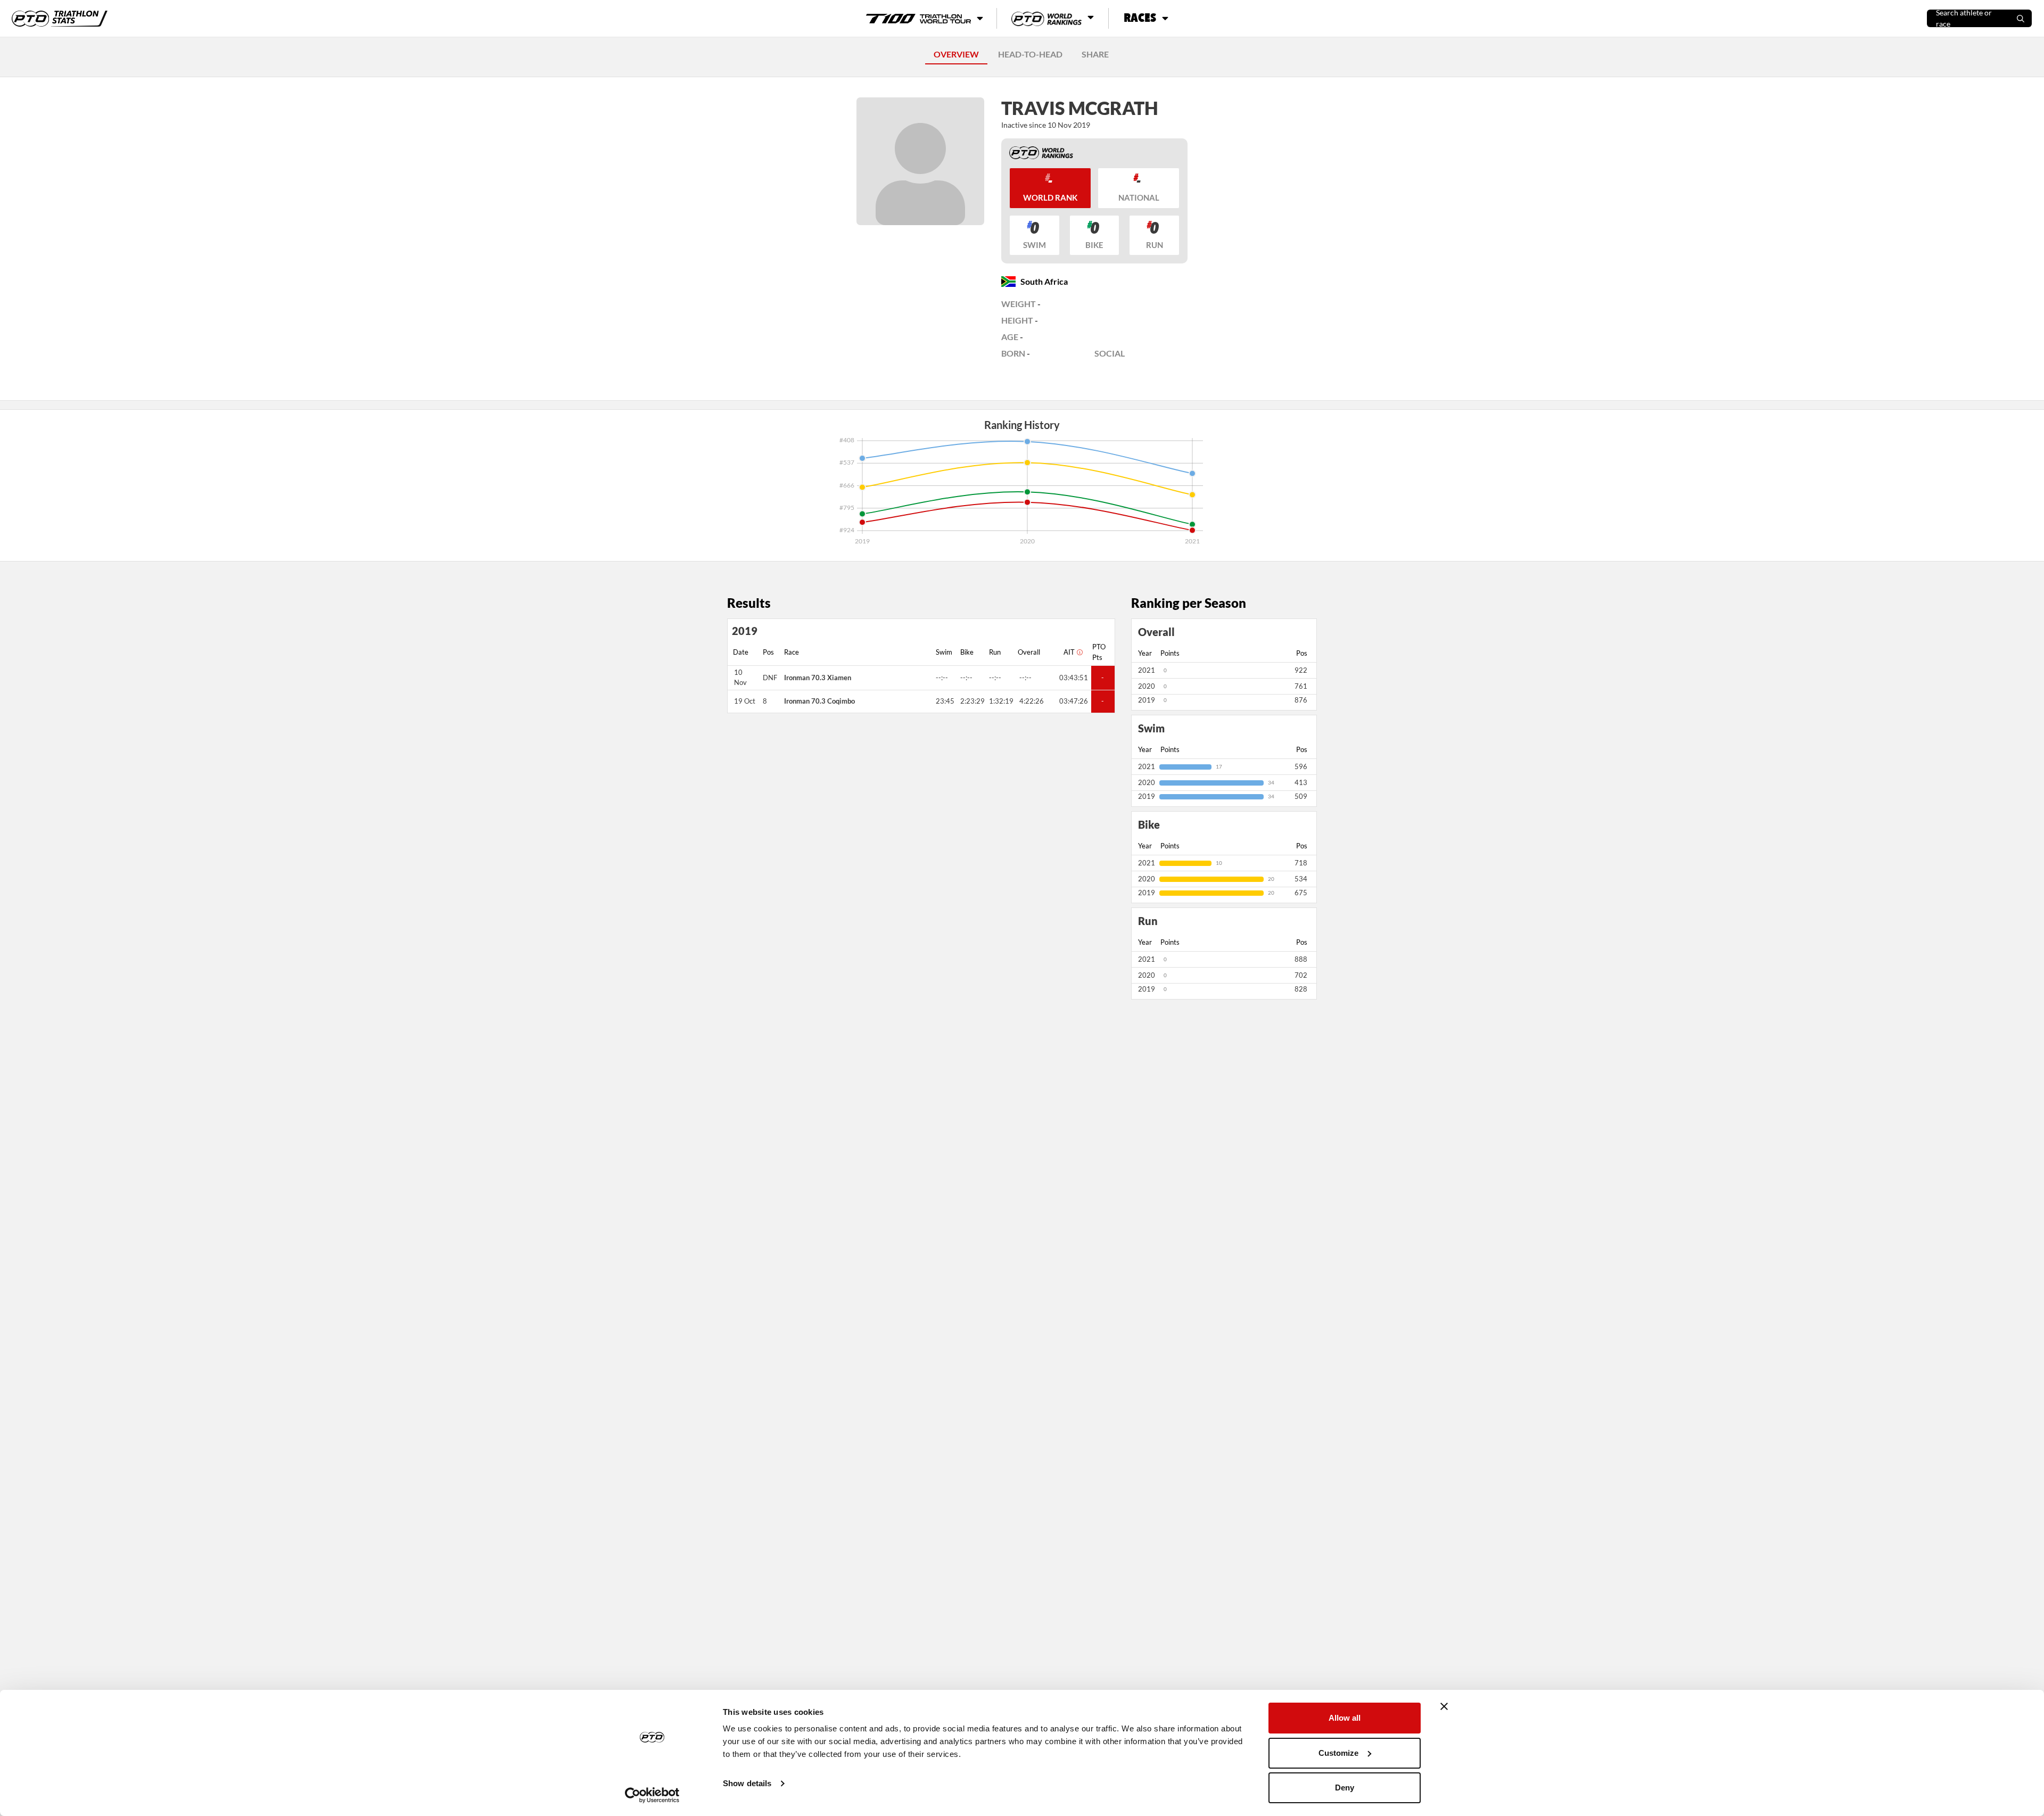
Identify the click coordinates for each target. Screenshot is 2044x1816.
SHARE (1095, 54)
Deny (1345, 1788)
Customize (1338, 1753)
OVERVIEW (956, 54)
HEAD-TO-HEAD (1030, 54)
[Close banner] (1444, 1706)
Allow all (1345, 1718)
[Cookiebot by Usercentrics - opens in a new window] (652, 1795)
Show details (747, 1783)
